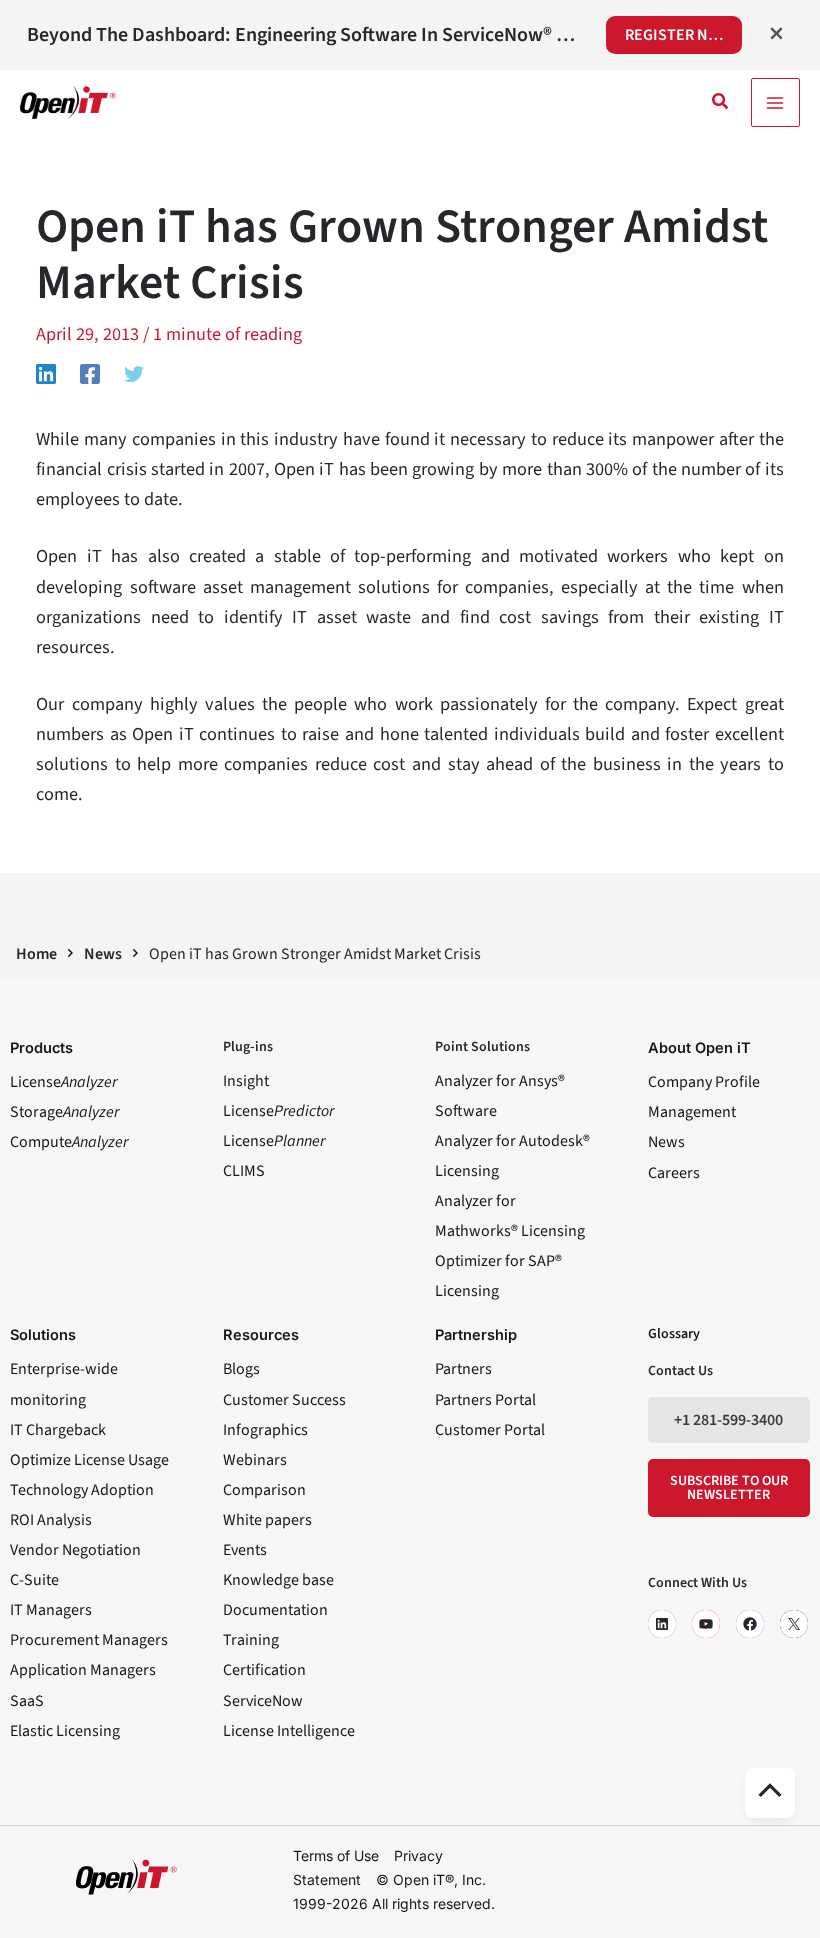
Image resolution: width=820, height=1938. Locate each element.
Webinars (255, 1460)
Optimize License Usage (89, 1460)
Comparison (264, 1490)
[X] (794, 1624)
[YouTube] (706, 1624)
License (63, 1082)
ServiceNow (263, 1701)
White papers (267, 1520)
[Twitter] (134, 372)
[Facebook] (90, 372)
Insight (246, 1081)
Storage (64, 1112)
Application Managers (83, 1670)
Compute (69, 1142)
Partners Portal (485, 1400)
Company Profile (704, 1082)
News (666, 1142)
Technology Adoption (82, 1490)
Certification (264, 1670)
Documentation (275, 1610)
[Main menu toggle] (775, 102)
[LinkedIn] (662, 1624)
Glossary (674, 1334)
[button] (721, 103)
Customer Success (284, 1400)
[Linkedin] (46, 372)
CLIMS (244, 1171)
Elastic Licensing (65, 1731)
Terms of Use (336, 1854)
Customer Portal (490, 1430)
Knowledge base (278, 1580)
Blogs (241, 1369)
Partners (463, 1369)
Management (692, 1112)
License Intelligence (289, 1731)
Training (251, 1640)
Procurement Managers (89, 1640)
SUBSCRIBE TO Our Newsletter (729, 1488)
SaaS (27, 1701)
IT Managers (51, 1610)
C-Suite (34, 1580)
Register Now (678, 35)
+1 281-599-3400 (728, 1420)
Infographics (265, 1430)
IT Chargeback (58, 1430)
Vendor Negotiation (75, 1550)
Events (245, 1550)
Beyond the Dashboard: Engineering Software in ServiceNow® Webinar (302, 35)
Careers (674, 1173)
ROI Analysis (51, 1520)
